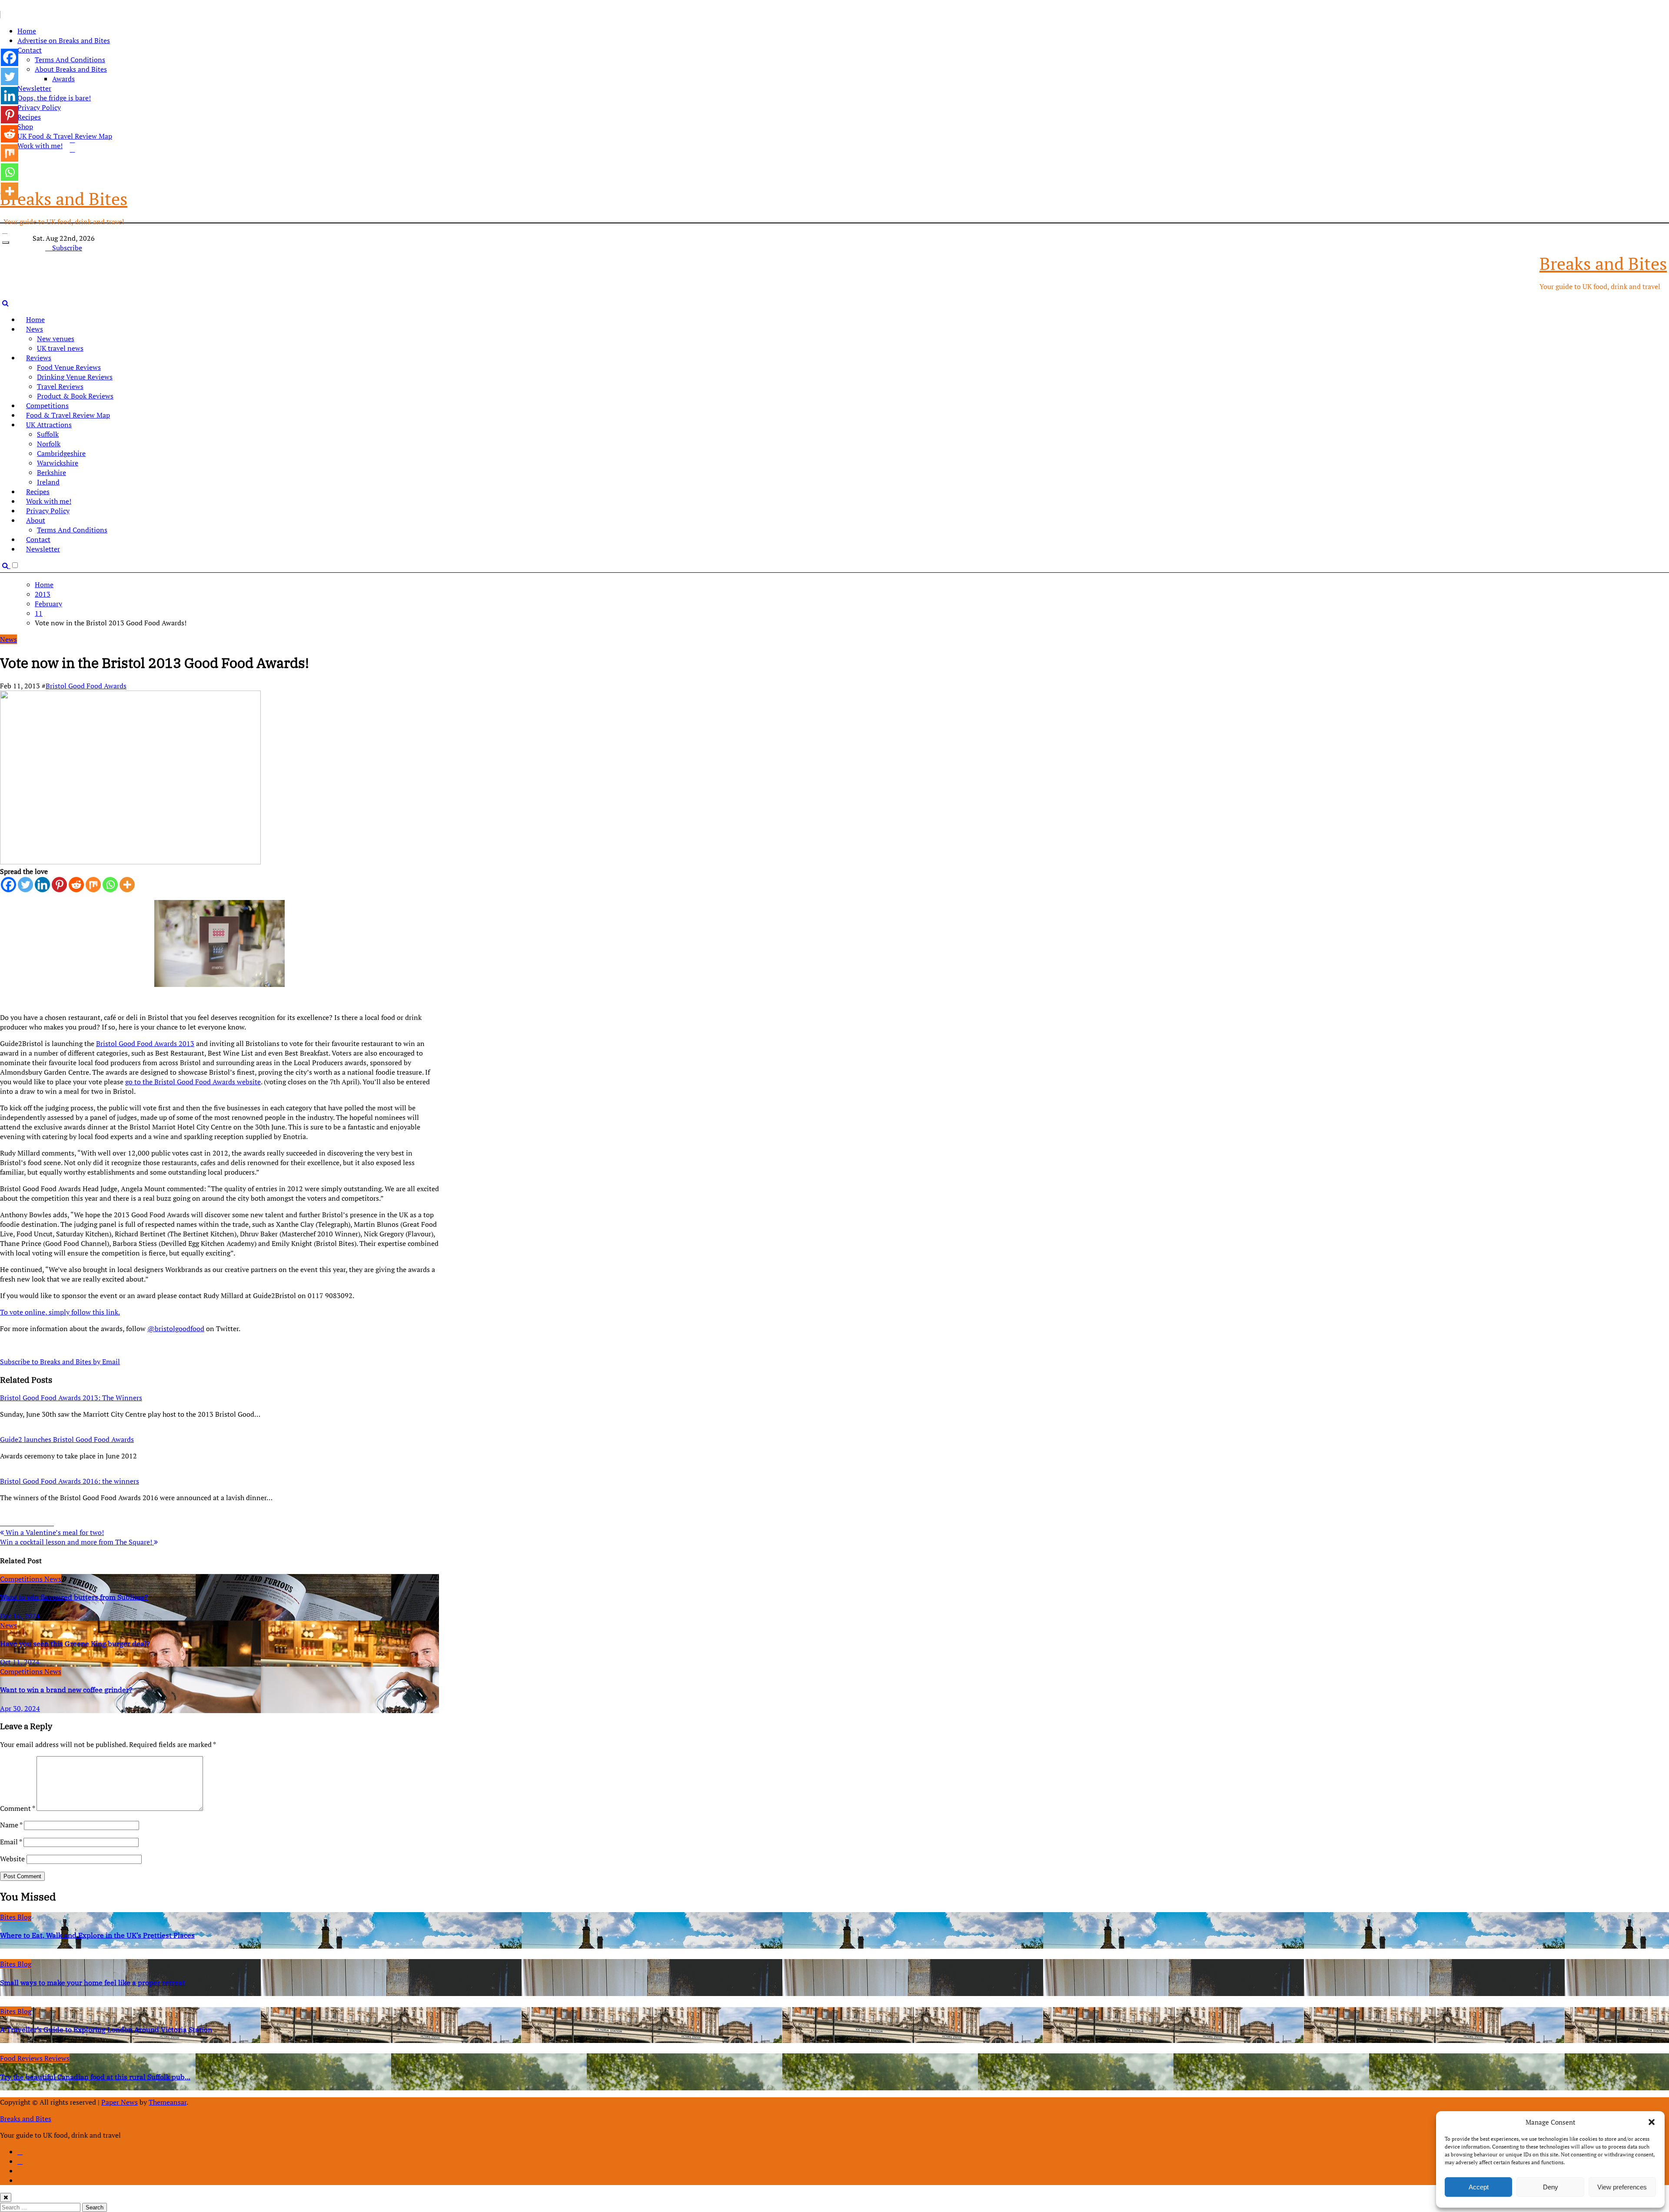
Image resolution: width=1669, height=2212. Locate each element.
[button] (1652, 2122)
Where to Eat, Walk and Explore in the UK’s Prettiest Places (97, 1935)
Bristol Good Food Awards (86, 686)
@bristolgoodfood (176, 1329)
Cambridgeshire (61, 453)
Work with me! (49, 501)
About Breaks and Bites (71, 69)
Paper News (120, 2102)
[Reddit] (76, 885)
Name (11, 1825)
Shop (25, 126)
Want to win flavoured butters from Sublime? (74, 1597)
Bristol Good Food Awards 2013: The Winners (71, 1398)
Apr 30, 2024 (20, 1708)
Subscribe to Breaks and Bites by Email (60, 1362)
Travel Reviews (60, 386)
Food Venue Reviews (69, 367)
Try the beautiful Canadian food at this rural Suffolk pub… (95, 2077)
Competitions (47, 405)
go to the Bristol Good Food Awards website (193, 1082)
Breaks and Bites (64, 198)
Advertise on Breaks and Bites (64, 40)
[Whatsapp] (110, 885)
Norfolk (49, 444)
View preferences (1622, 2187)
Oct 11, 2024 (20, 1662)
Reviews (39, 358)
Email (11, 1842)
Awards (63, 79)
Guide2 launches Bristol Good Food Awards (67, 1439)
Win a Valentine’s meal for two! (54, 1532)
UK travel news (60, 348)
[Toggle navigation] (6, 242)
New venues (56, 339)
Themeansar (168, 2102)
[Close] (6, 2197)
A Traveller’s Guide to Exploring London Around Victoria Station (106, 2029)
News (35, 329)
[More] (127, 885)
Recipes (29, 117)
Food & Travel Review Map (68, 415)
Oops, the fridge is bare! (54, 98)
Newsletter (34, 88)
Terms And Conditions (70, 60)
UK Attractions (49, 425)
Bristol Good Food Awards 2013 (145, 1043)
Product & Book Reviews (75, 396)
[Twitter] (25, 885)
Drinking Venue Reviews (75, 377)
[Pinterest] (59, 885)
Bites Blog (16, 1917)
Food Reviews (22, 2058)
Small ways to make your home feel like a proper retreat (93, 1983)
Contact (30, 50)
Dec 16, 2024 (20, 1616)
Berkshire (52, 472)
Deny (1551, 2187)
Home (27, 31)
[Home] (5, 230)
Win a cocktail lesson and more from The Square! (77, 1542)
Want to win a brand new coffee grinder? (66, 1690)
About (36, 520)
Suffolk (48, 434)
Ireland (48, 482)
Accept (1479, 2187)
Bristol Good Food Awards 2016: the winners (70, 1481)
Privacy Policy (39, 107)
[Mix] (93, 885)
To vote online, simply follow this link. (60, 1312)
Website (12, 1859)
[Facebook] (8, 885)
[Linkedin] (42, 885)
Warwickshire (58, 463)
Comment (17, 1808)
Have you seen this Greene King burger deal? (75, 1644)
